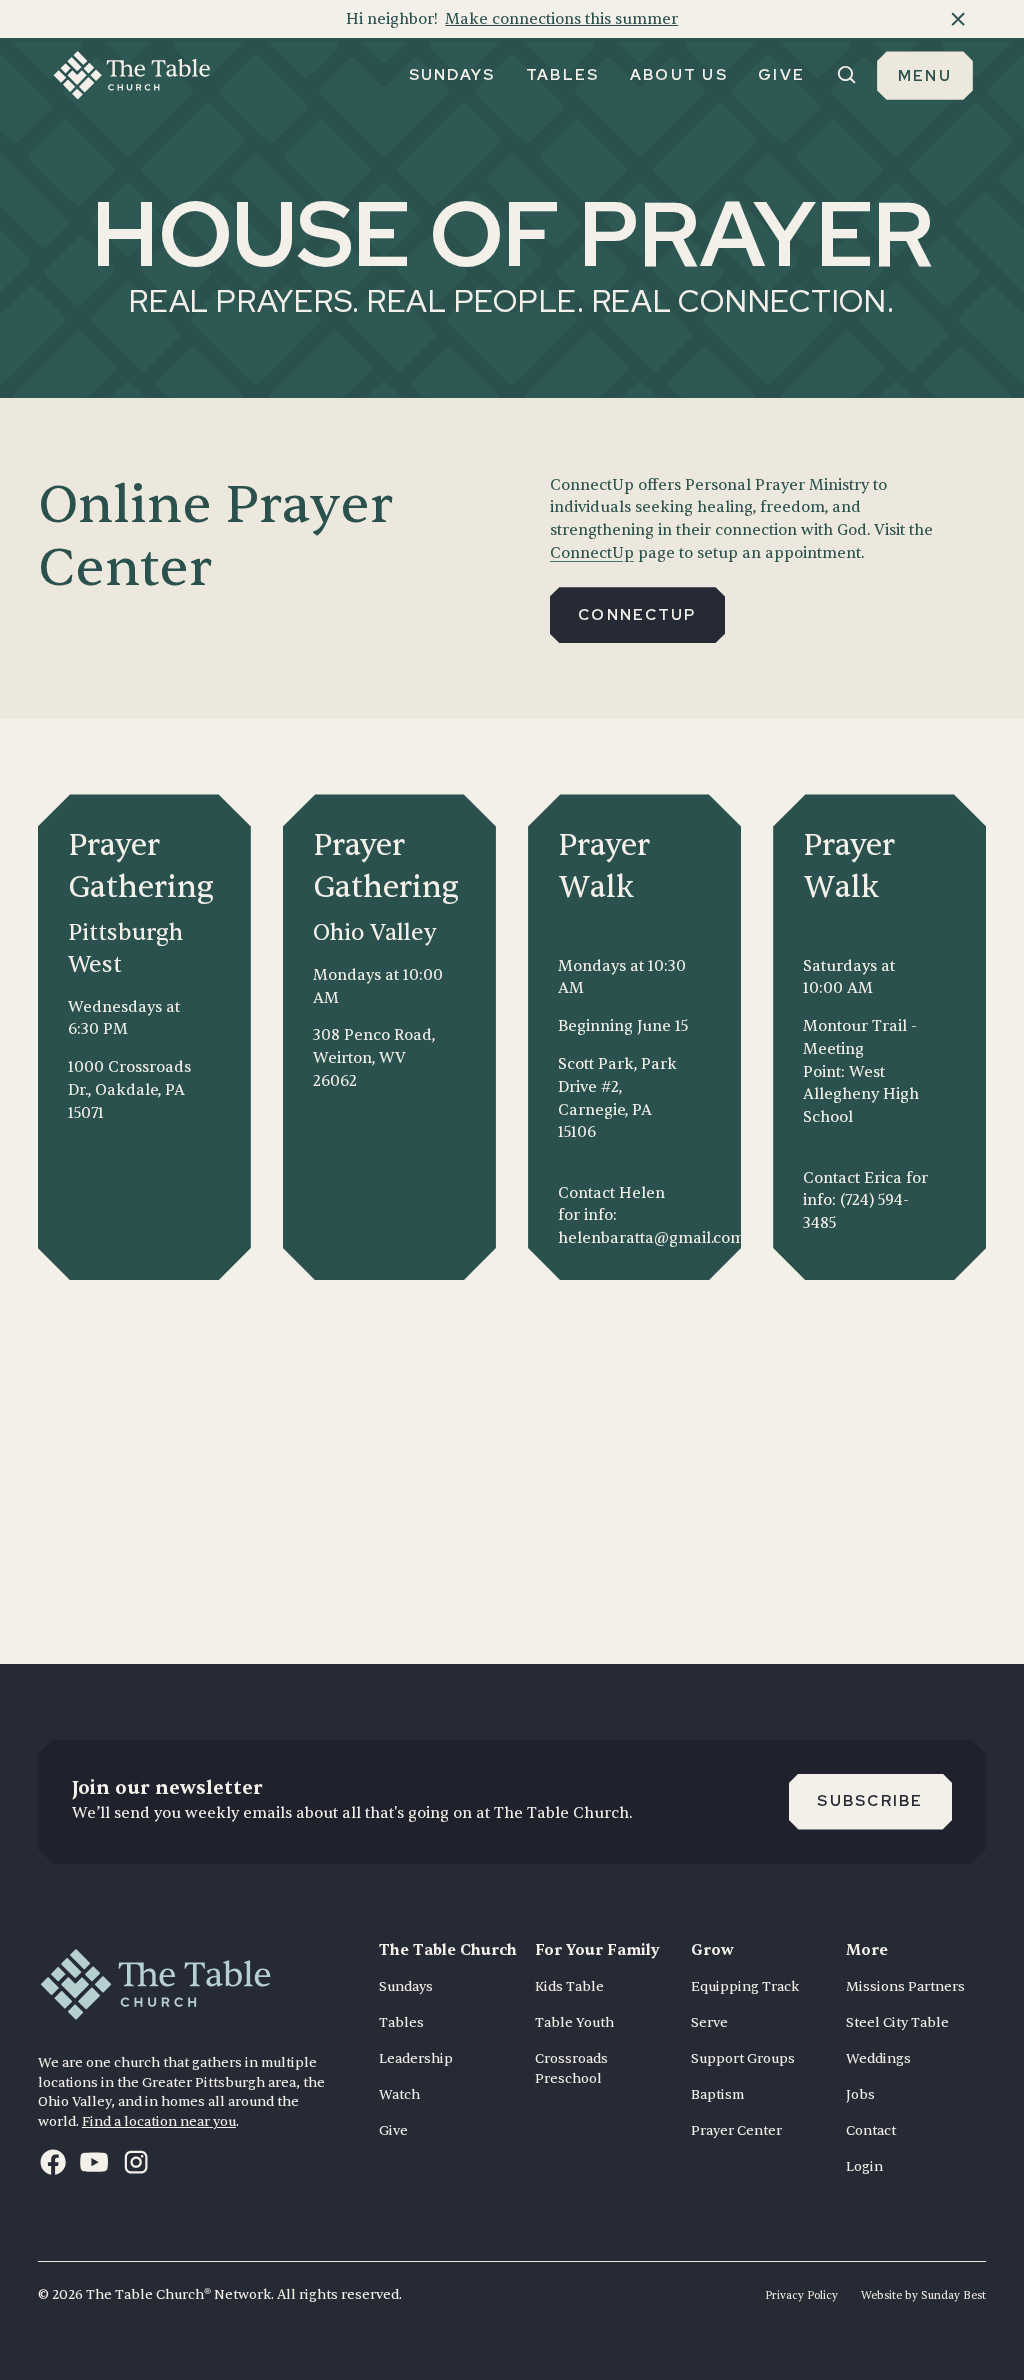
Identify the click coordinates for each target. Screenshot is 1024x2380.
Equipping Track (745, 1986)
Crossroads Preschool (571, 2068)
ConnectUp (592, 553)
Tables (401, 2022)
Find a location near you (159, 2121)
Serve (709, 2022)
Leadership (416, 2058)
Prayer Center (736, 2130)
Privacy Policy (801, 2295)
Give (393, 2130)
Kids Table (569, 1986)
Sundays (406, 1986)
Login (864, 2166)
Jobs (860, 2094)
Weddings (878, 2058)
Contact (871, 2130)
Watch (399, 2094)
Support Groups (743, 2058)
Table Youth (574, 2022)
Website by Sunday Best (923, 2295)
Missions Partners (905, 1986)
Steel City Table (897, 2022)
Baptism (717, 2094)
